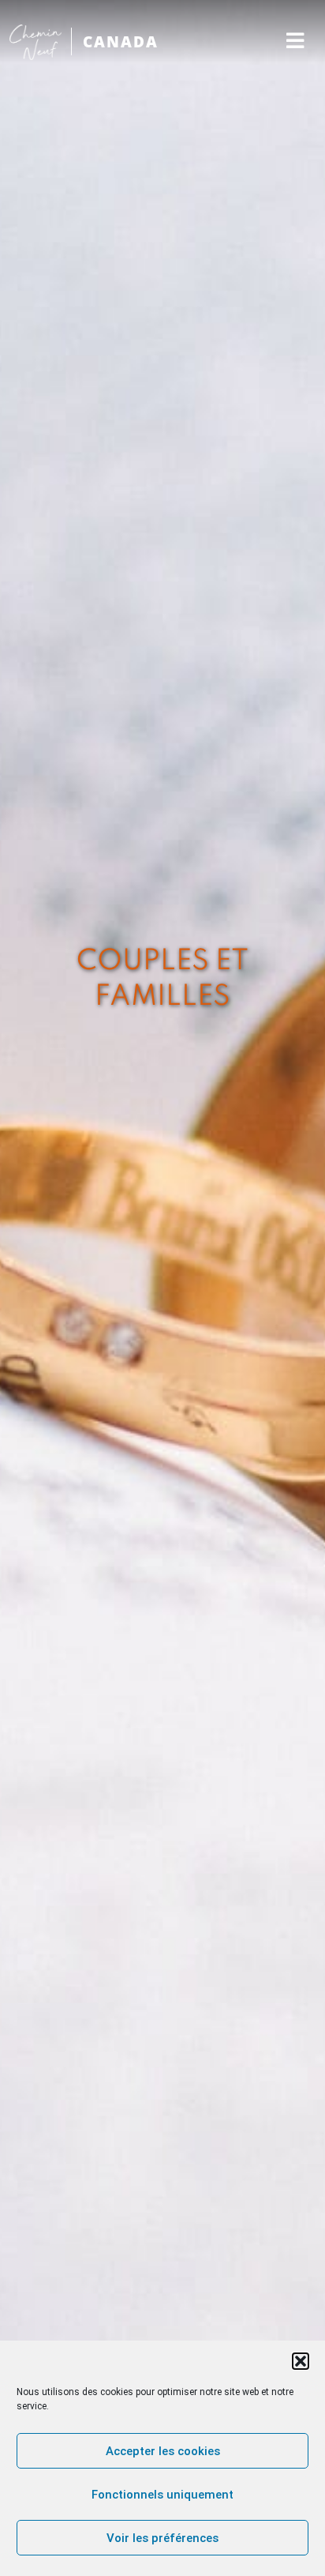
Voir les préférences (162, 2538)
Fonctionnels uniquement (162, 2495)
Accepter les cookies (163, 2451)
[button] (301, 2361)
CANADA (121, 41)
